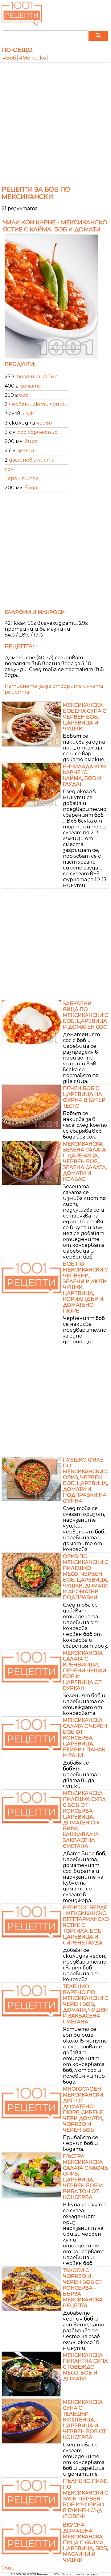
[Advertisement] (55, 125)
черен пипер (22, 478)
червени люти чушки (38, 404)
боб (24, 395)
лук (30, 414)
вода (31, 488)
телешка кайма (36, 377)
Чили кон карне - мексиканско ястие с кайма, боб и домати (55, 226)
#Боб (9, 58)
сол (9, 469)
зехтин (28, 451)
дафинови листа (32, 460)
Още (8, 2568)
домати (31, 386)
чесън (44, 423)
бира (31, 441)
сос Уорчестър (38, 432)
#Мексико (33, 58)
